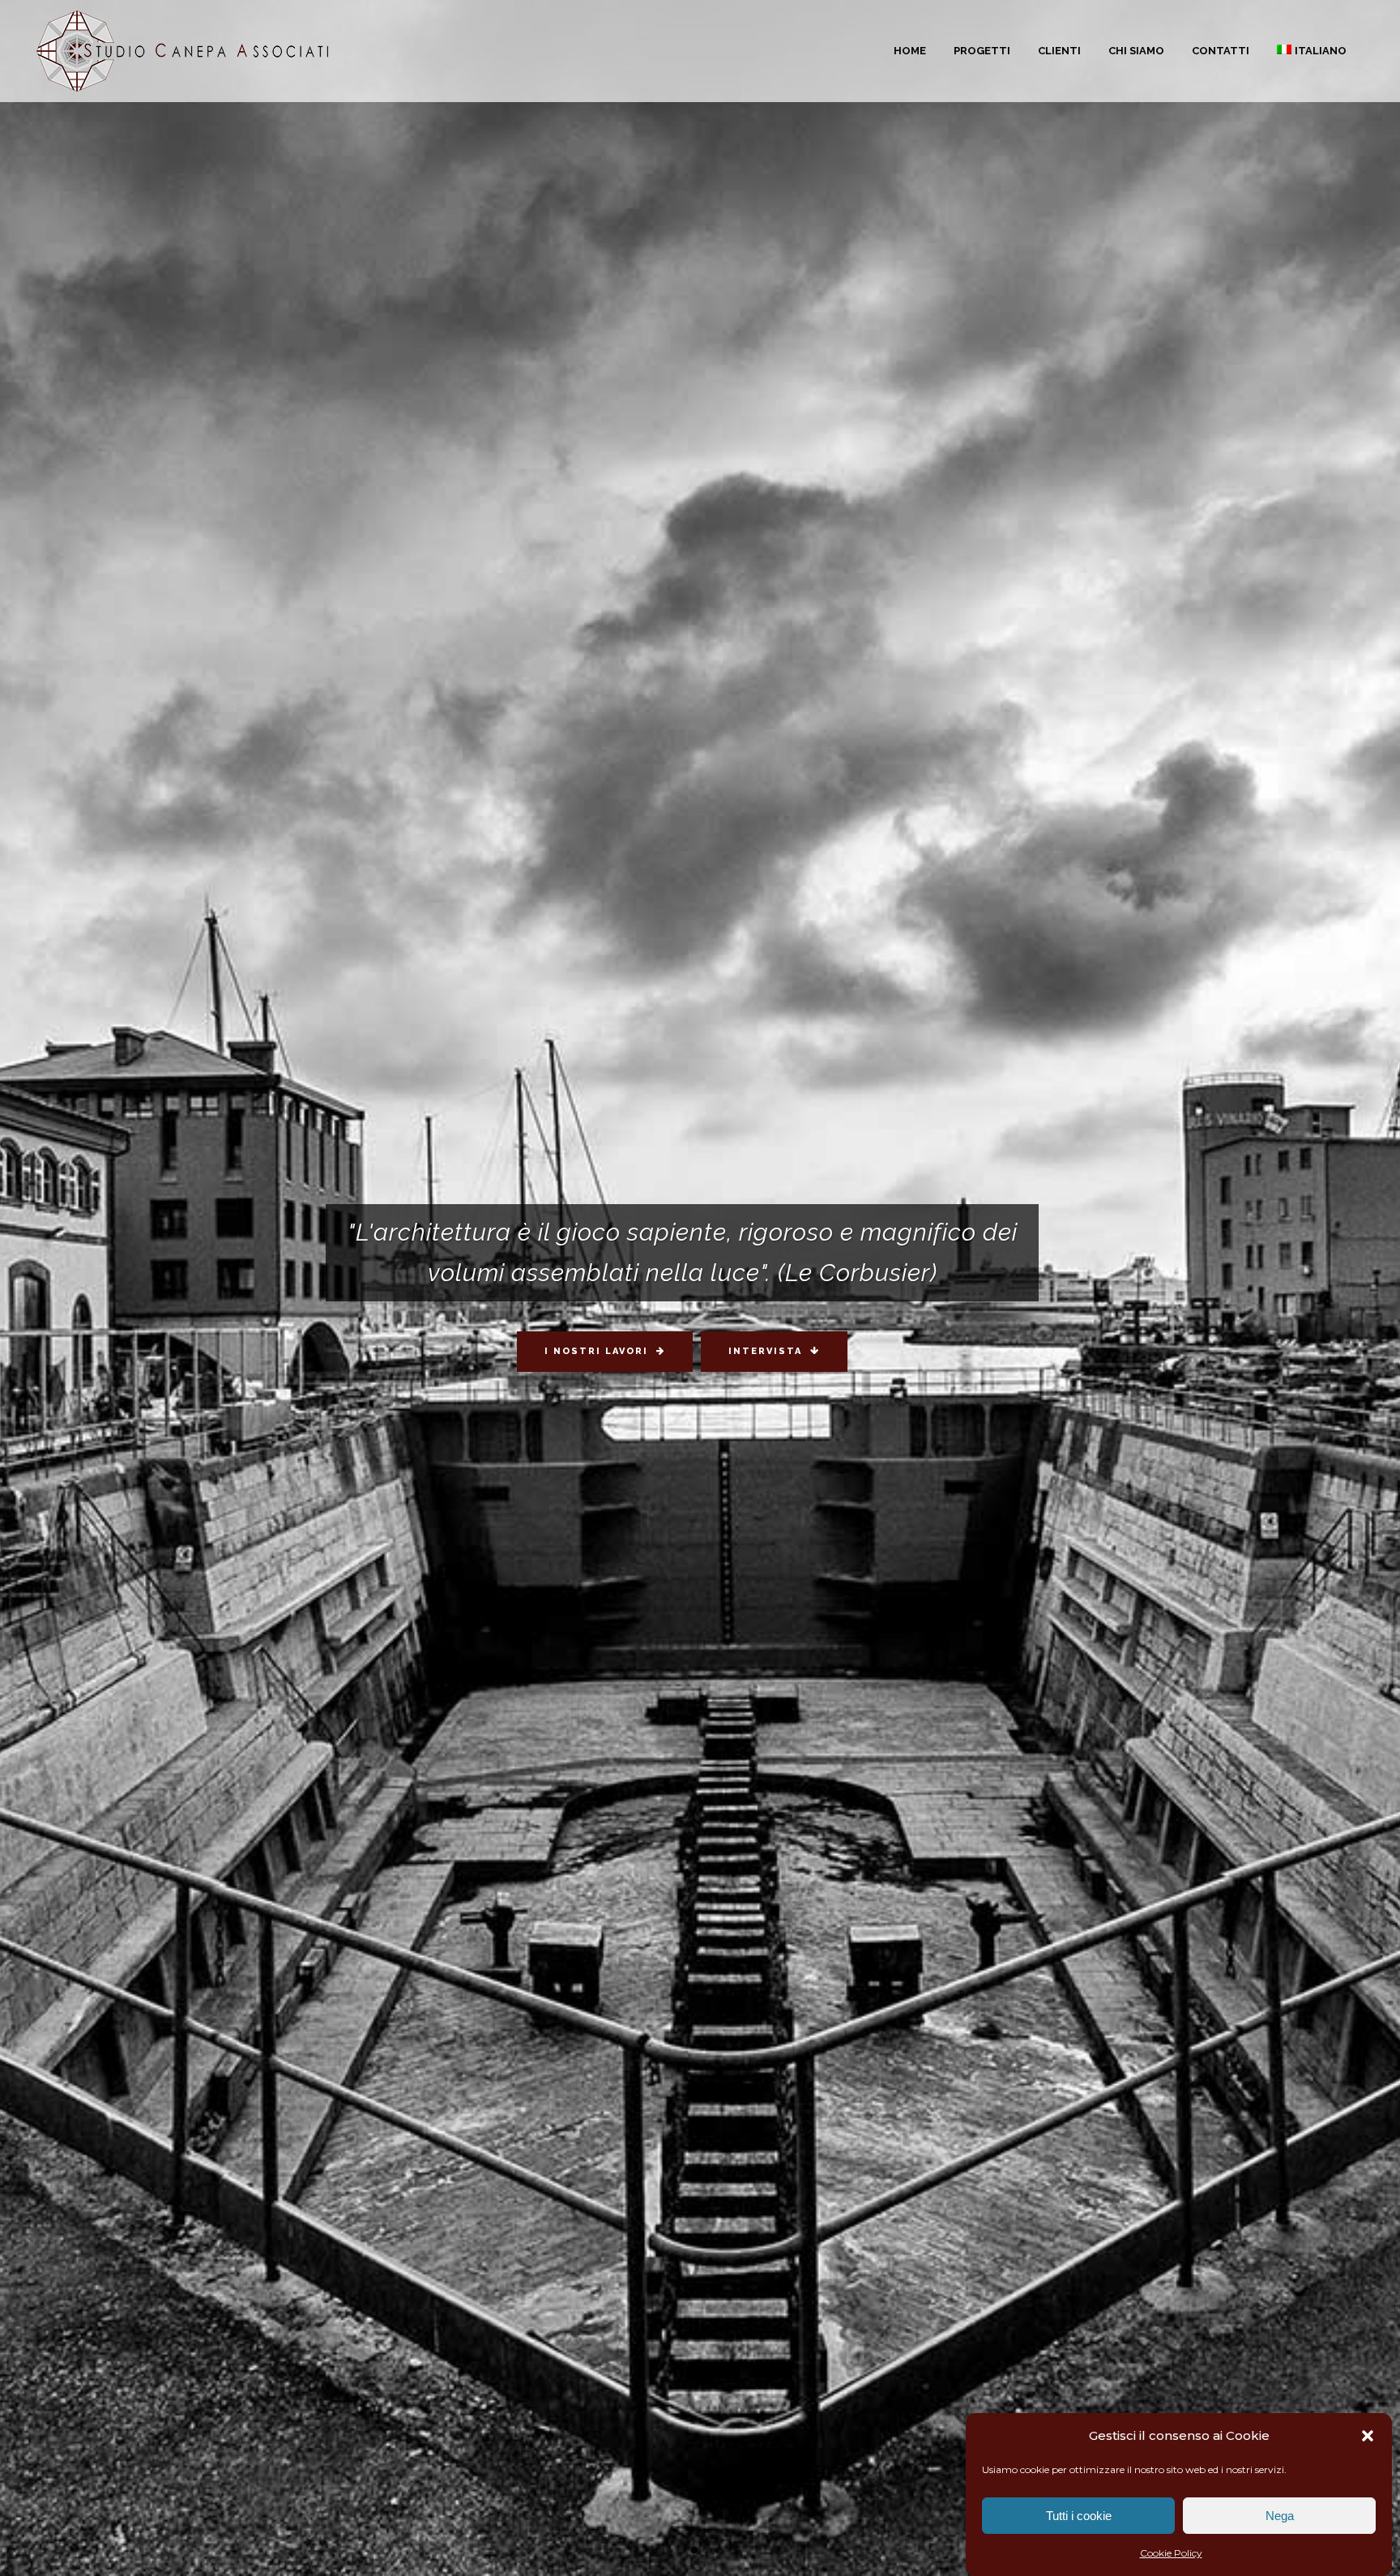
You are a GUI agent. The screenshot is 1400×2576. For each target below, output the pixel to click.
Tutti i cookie (1079, 2516)
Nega (1280, 2516)
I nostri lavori (596, 1351)
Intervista (765, 1351)
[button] (1368, 2436)
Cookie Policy (1171, 2553)
